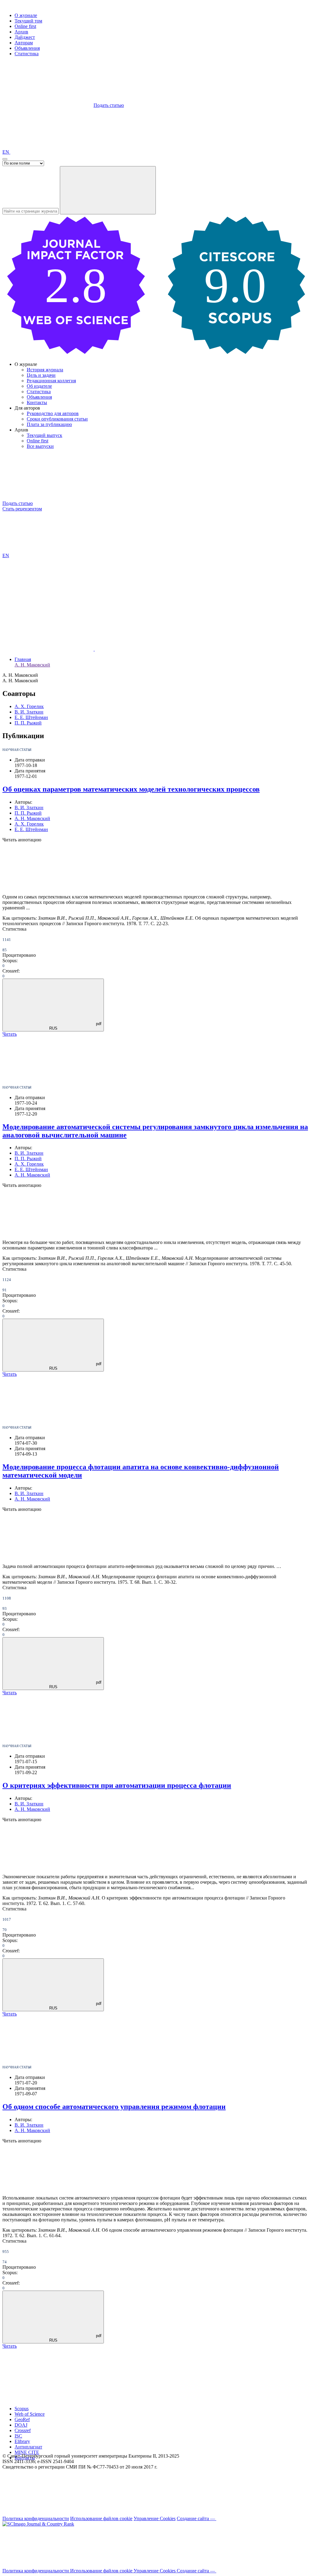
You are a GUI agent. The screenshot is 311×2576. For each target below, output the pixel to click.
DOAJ (21, 2425)
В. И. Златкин (29, 712)
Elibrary (22, 2441)
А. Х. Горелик (29, 706)
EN (6, 152)
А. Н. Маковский (32, 665)
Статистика (27, 54)
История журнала (45, 370)
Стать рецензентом (22, 509)
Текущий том (28, 21)
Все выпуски (40, 446)
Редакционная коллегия (51, 381)
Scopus (22, 2409)
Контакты (37, 402)
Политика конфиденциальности (36, 2518)
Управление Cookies (155, 2518)
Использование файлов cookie (101, 2518)
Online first (25, 26)
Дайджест (25, 37)
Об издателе (39, 386)
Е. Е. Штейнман (31, 717)
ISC (18, 2436)
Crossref (23, 2430)
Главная (23, 659)
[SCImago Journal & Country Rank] (38, 2524)
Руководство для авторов (53, 413)
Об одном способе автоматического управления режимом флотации (114, 2107)
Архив (21, 32)
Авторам (24, 43)
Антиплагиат (28, 2447)
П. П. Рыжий (28, 723)
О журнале (26, 15)
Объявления (27, 48)
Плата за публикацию (49, 424)
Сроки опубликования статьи (57, 419)
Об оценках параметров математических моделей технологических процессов (131, 789)
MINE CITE (27, 2452)
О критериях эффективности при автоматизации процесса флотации (117, 1785)
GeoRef (22, 2419)
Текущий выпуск (44, 435)
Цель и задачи (41, 375)
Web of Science (30, 2414)
